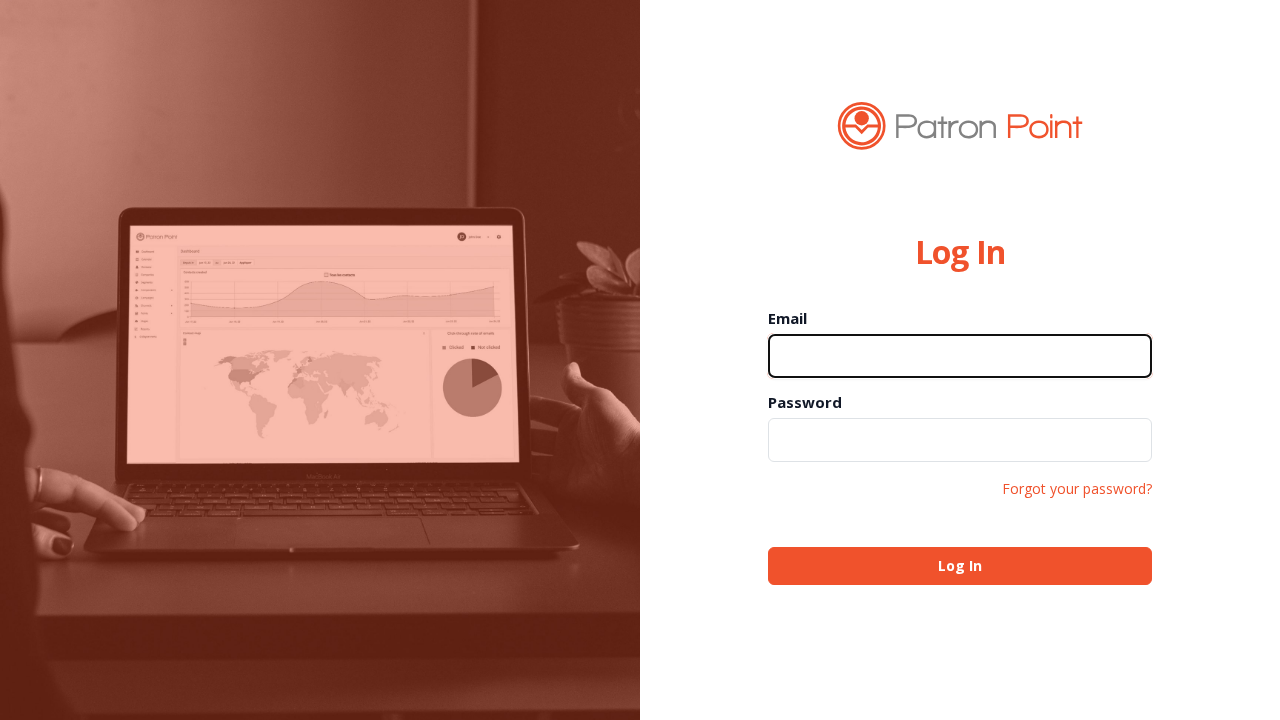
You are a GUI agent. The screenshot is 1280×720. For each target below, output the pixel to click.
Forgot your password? (1077, 488)
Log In (960, 565)
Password (805, 402)
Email (787, 318)
